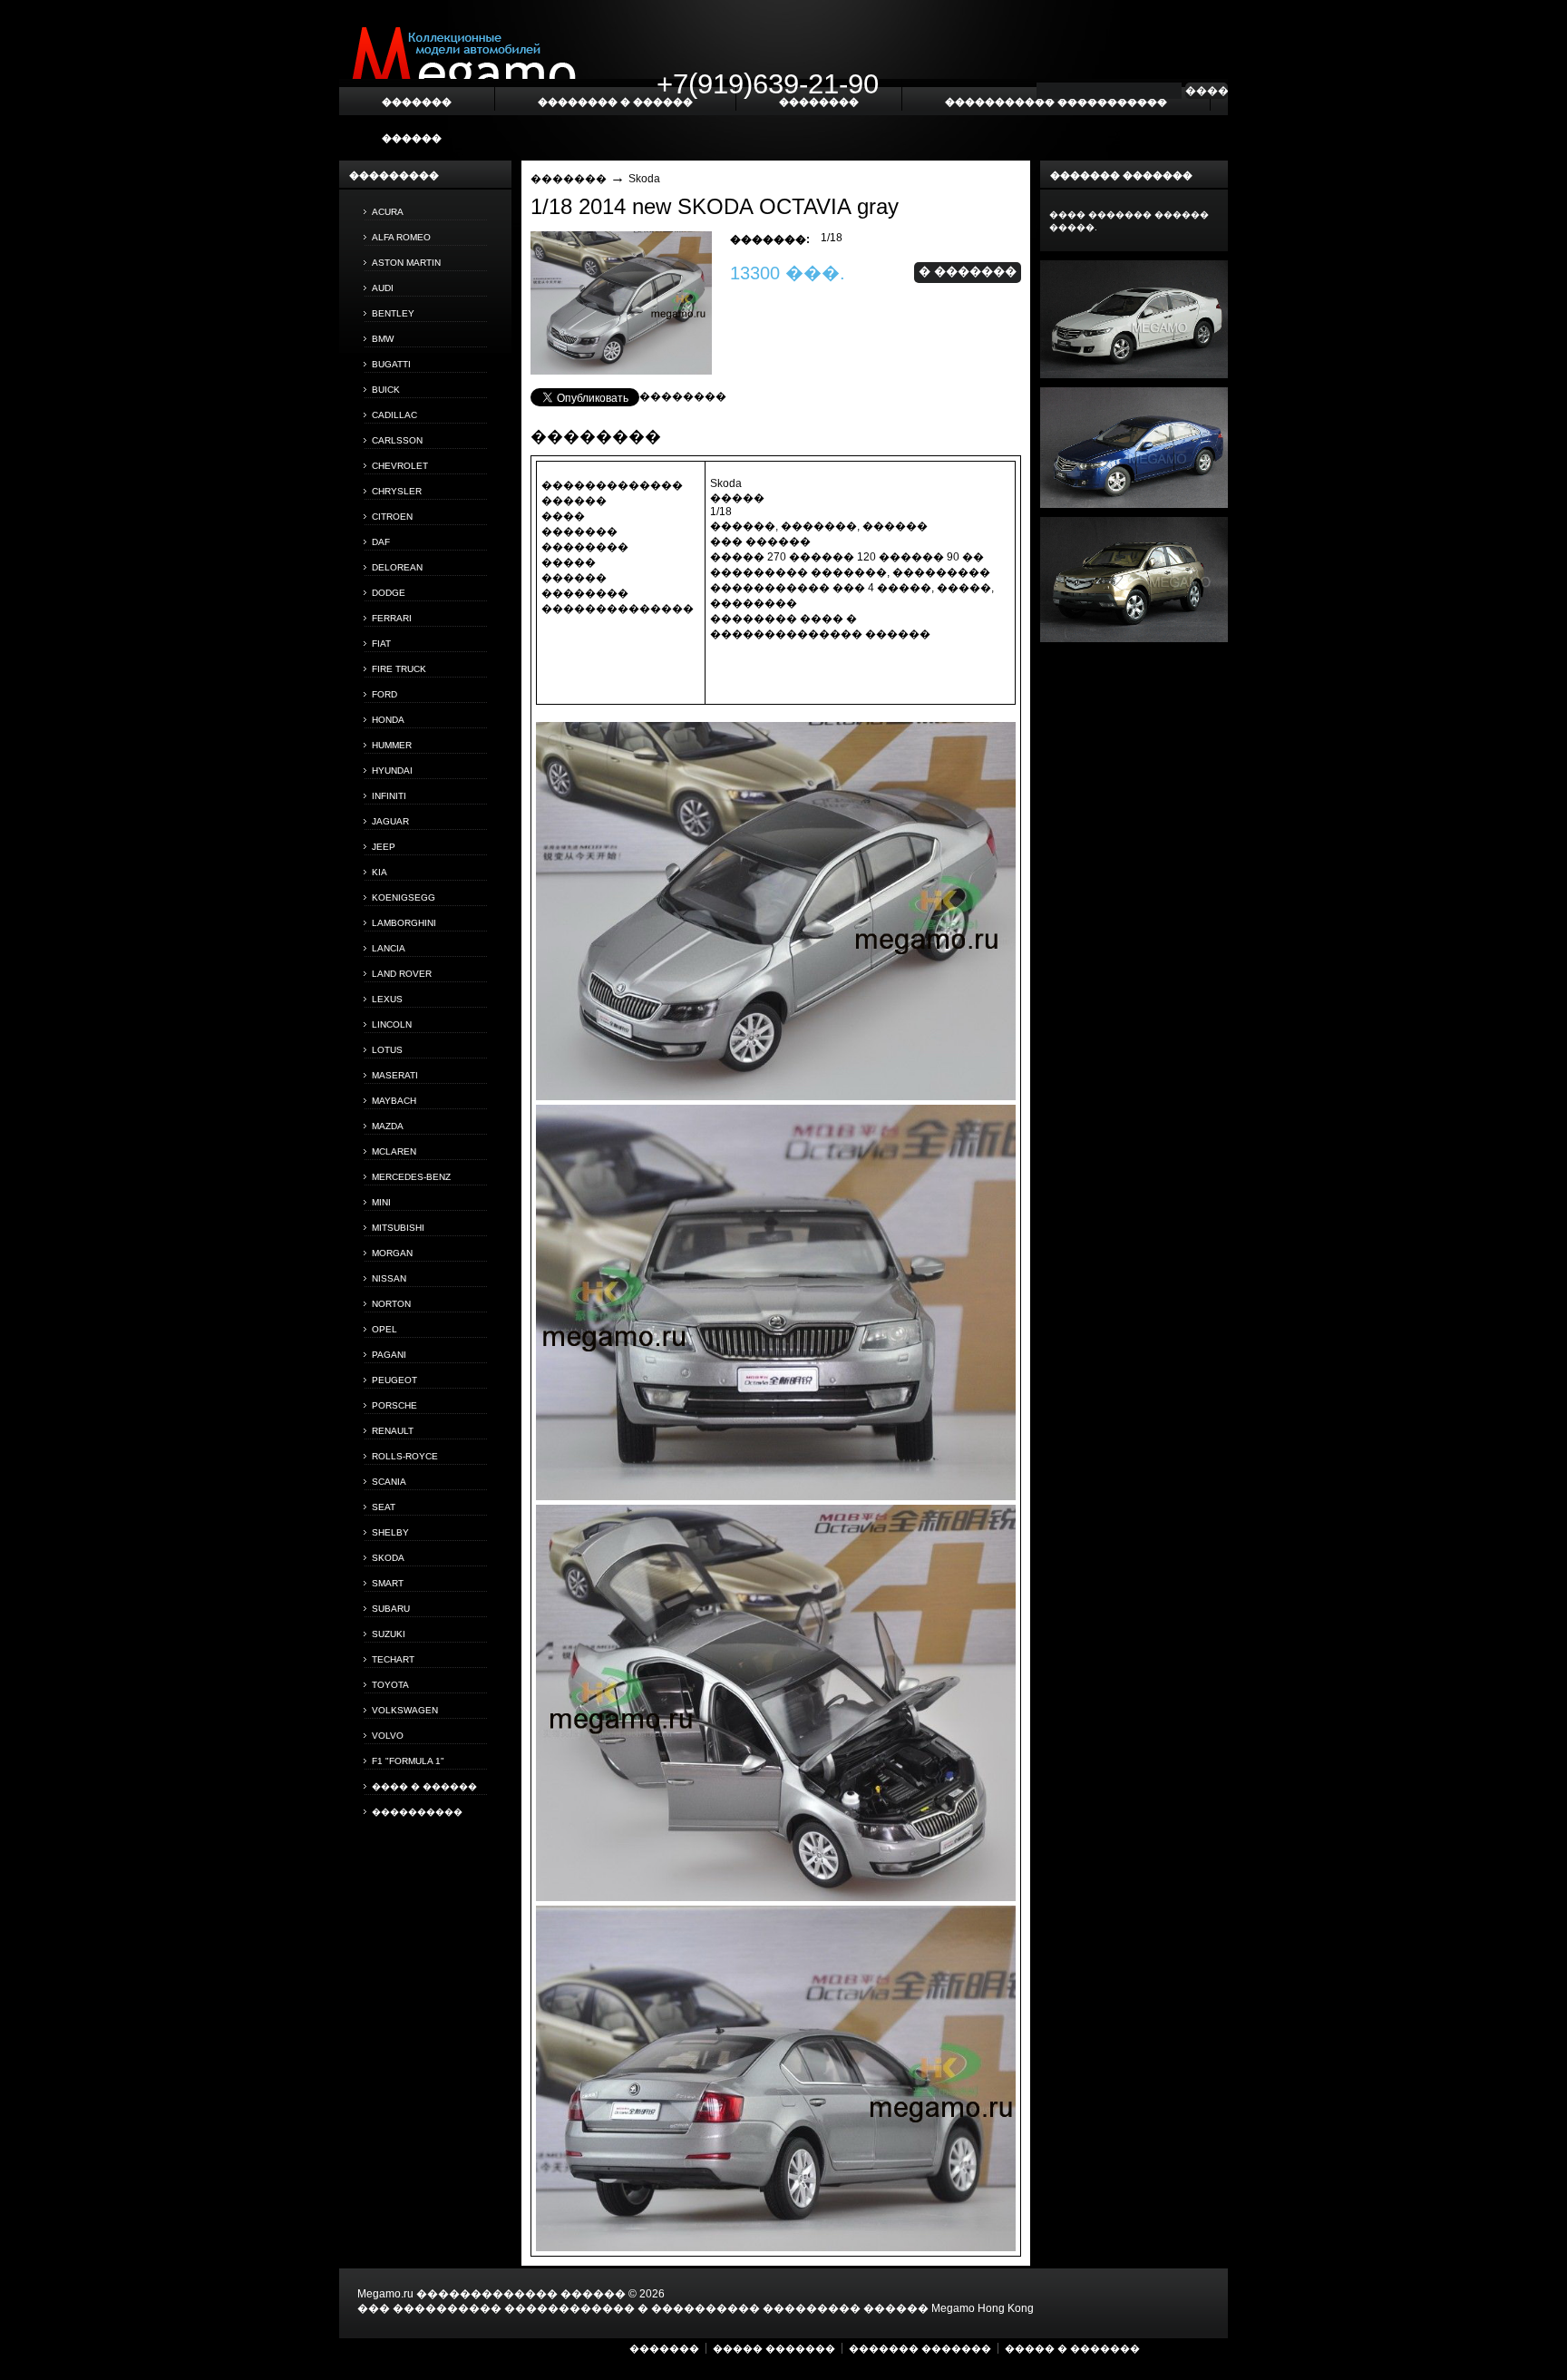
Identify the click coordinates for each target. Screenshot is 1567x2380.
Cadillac (394, 415)
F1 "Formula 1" (408, 1761)
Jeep (384, 847)
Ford (384, 694)
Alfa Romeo (401, 237)
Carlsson (397, 440)
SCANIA (389, 1482)
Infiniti (389, 796)
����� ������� (774, 2348)
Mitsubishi (398, 1228)
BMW (383, 339)
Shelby (390, 1532)
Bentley (393, 313)
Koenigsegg (404, 897)
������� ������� (920, 2348)
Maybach (394, 1101)
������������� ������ (521, 2294)
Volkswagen (405, 1710)
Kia (380, 872)
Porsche (394, 1405)
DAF (381, 542)
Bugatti (391, 364)
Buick (386, 390)
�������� (683, 396)
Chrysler (397, 491)
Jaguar (390, 821)
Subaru (391, 1609)
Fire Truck (399, 669)
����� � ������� (1072, 2348)
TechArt (393, 1659)
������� (569, 179)
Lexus (387, 999)
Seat (384, 1507)
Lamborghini (404, 923)
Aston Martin (406, 263)
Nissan (389, 1278)
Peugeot (394, 1380)
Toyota (390, 1685)
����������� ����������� (1056, 102)
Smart (388, 1583)
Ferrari (392, 618)
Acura (388, 212)
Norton (391, 1304)
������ (412, 138)
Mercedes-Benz (411, 1177)
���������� (417, 1812)
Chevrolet (400, 466)
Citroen (392, 517)
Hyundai (392, 771)
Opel (384, 1329)
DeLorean (397, 567)
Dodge (389, 593)
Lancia (389, 948)
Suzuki (389, 1634)
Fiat (381, 644)
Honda (388, 720)
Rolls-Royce (405, 1456)
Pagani (389, 1355)
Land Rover (402, 974)
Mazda (388, 1126)
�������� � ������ (615, 102)
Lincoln (392, 1024)
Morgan (392, 1253)
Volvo (388, 1736)
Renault (393, 1431)
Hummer (392, 745)
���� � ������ (424, 1786)
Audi (383, 288)
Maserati (395, 1075)
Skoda (388, 1558)
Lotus (387, 1050)
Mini (381, 1202)
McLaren (394, 1151)
